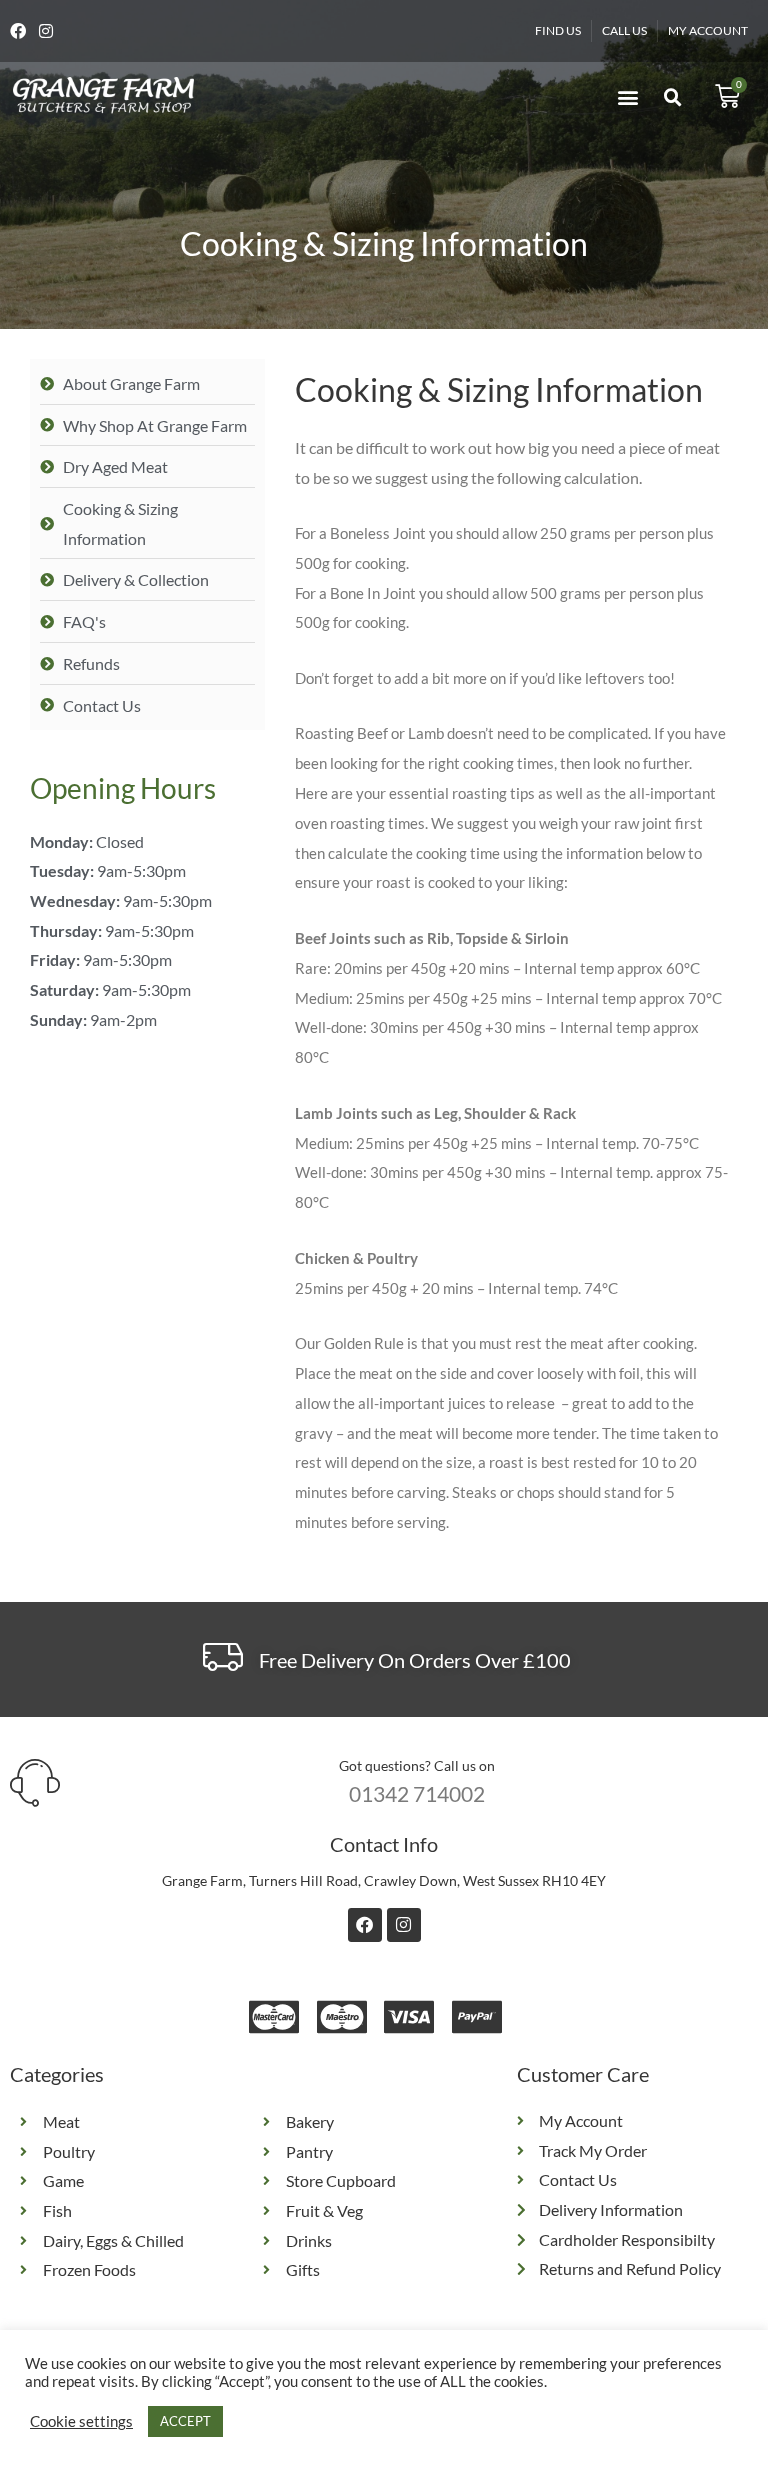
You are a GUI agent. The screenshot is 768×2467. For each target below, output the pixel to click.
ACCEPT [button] (185, 2421)
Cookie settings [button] (81, 2421)
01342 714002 (417, 1793)
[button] (627, 96)
